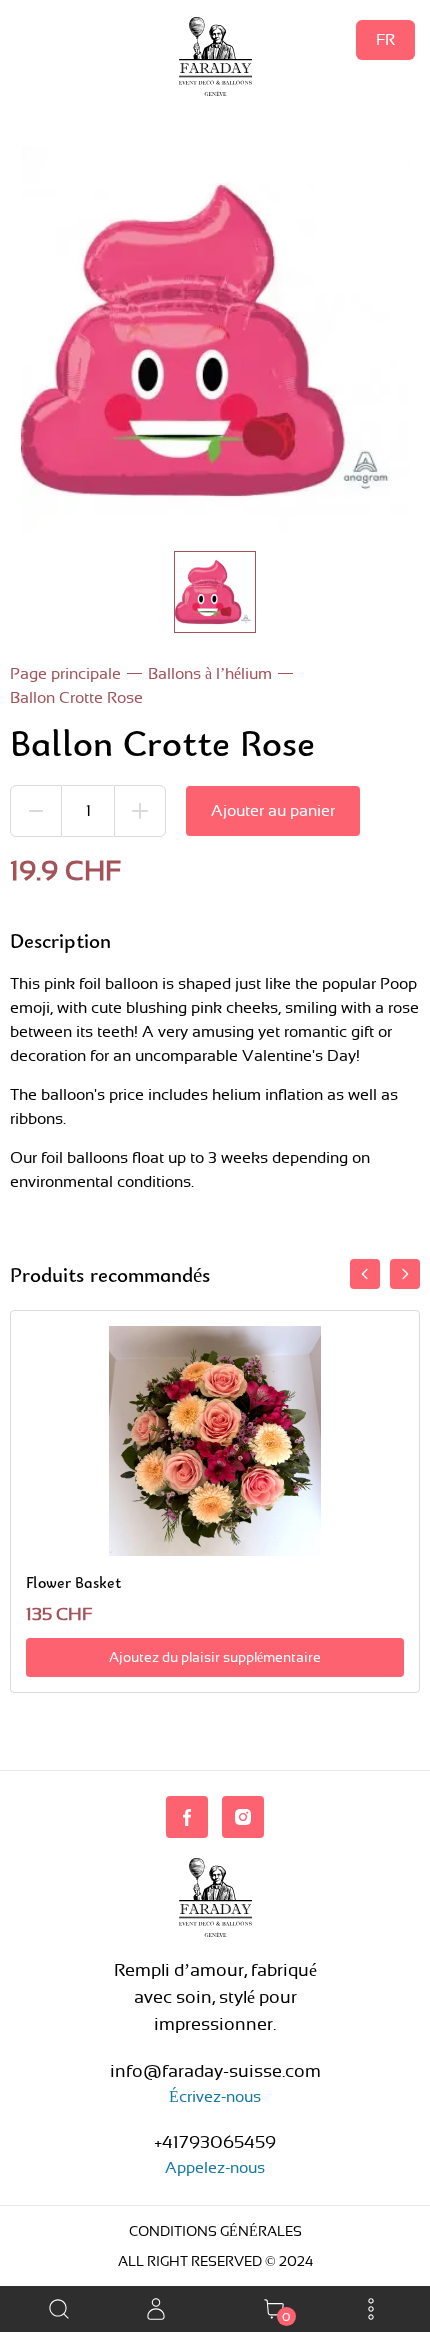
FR (385, 39)
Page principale (65, 673)
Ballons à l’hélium (210, 673)
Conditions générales (215, 2231)
